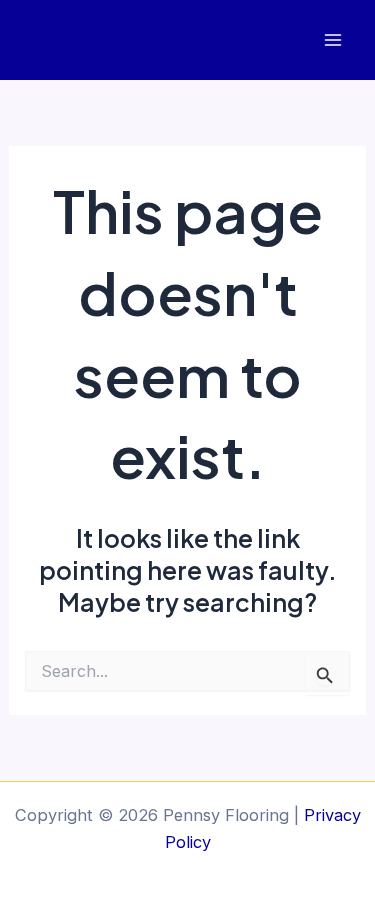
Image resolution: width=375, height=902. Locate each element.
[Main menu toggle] (332, 40)
